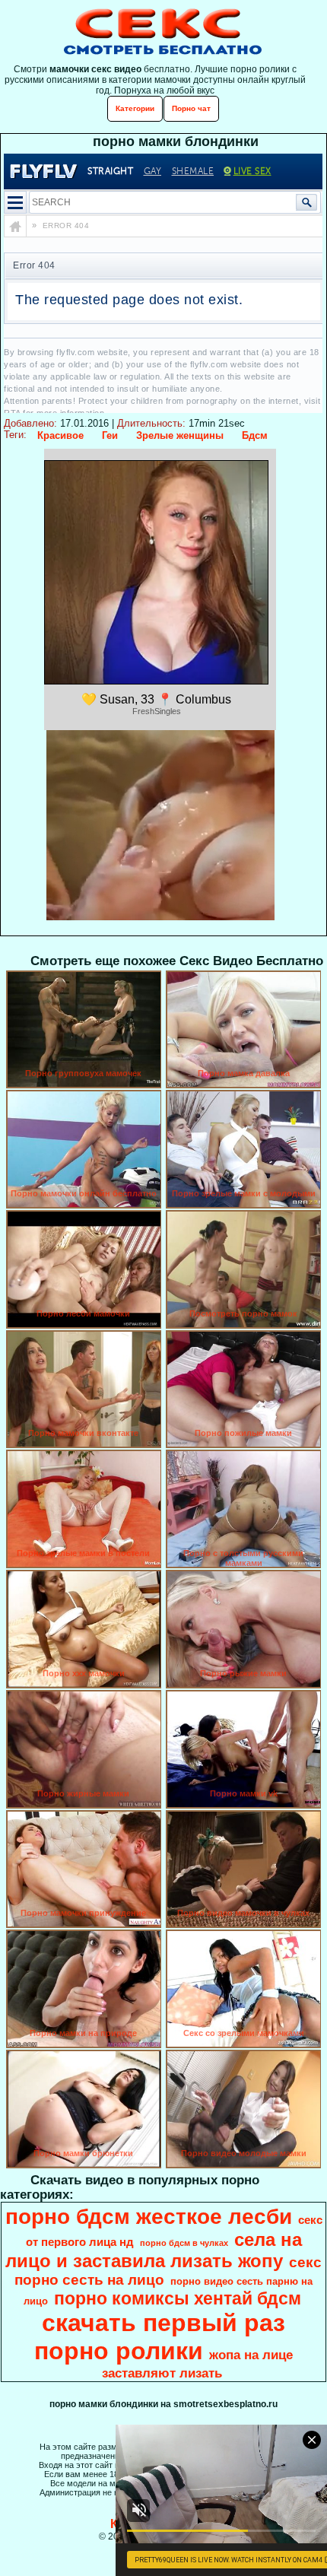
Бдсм (255, 435)
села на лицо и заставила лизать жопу (154, 2250)
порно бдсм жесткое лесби (149, 2217)
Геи (110, 435)
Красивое (60, 435)
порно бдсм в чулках (184, 2243)
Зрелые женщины (180, 435)
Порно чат (191, 108)
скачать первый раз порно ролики (160, 2337)
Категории (135, 108)
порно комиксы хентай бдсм (178, 2298)
